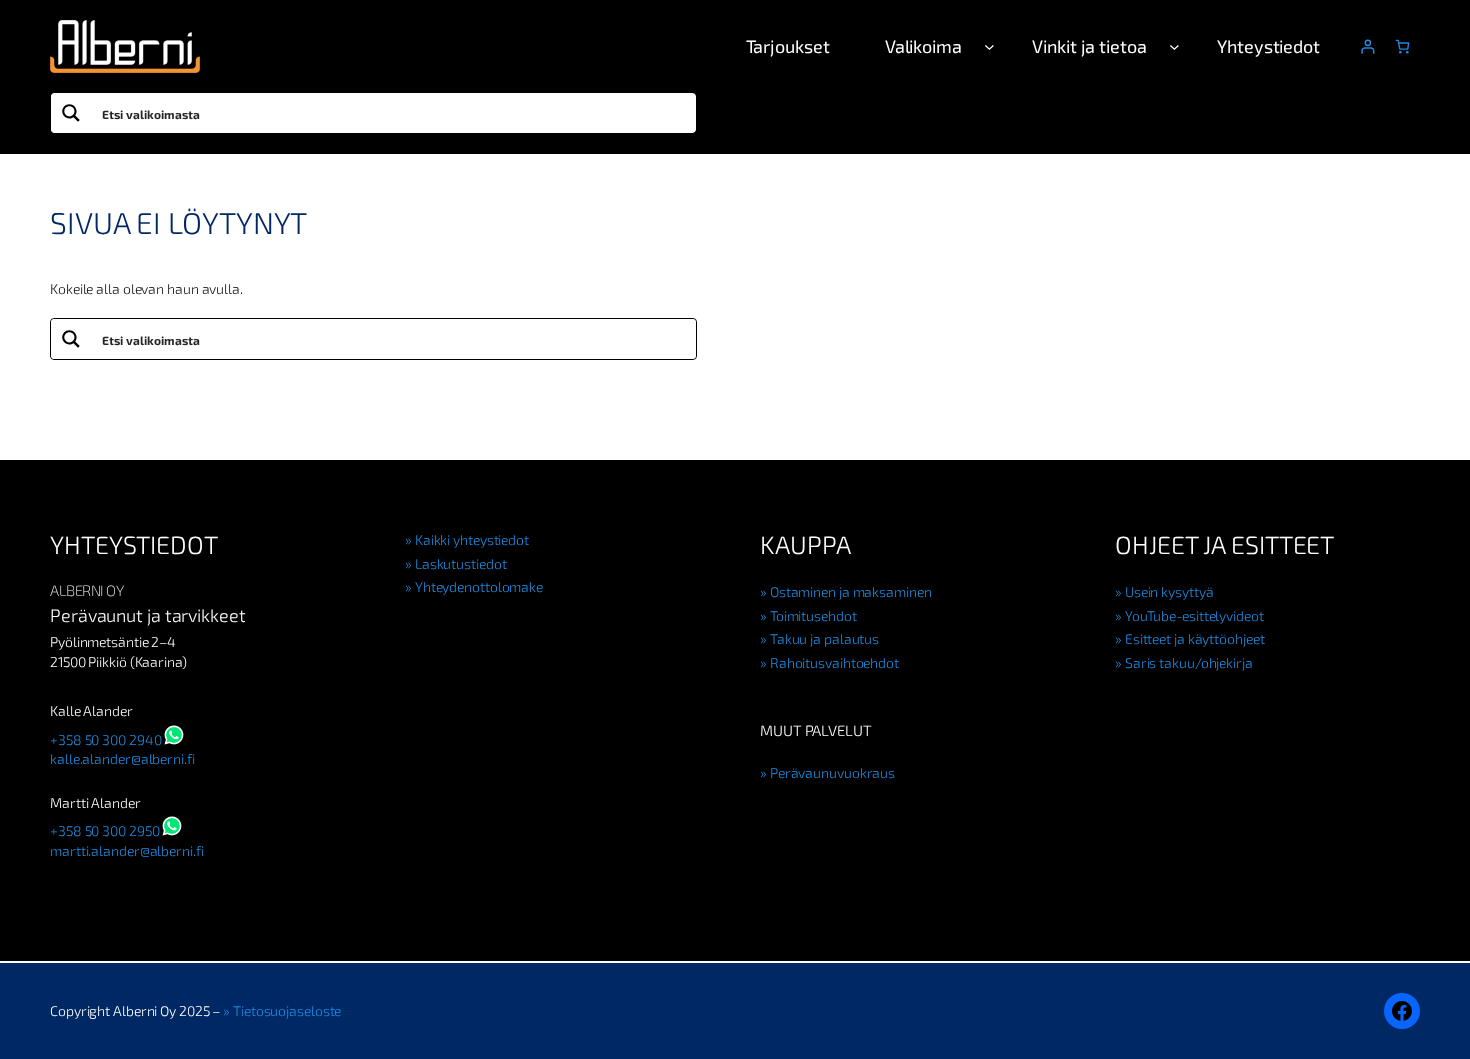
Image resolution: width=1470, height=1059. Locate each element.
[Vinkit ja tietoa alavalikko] (1174, 46)
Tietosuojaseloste (287, 1010)
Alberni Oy (86, 590)
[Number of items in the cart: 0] (1402, 46)
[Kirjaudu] (1367, 46)
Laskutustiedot (460, 563)
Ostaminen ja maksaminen (851, 591)
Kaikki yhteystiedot (472, 539)
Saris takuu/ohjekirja (1189, 662)
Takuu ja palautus (824, 638)
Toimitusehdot (813, 615)
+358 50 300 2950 (104, 830)
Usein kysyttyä (1169, 591)
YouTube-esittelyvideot (1194, 615)
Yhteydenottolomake (479, 586)
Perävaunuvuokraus (832, 772)
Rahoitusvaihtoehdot (834, 662)
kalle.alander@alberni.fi (122, 758)
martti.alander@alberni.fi (127, 850)
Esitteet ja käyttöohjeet (1194, 638)
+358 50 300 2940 (105, 739)
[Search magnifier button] (71, 113)
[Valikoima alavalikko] (989, 46)
